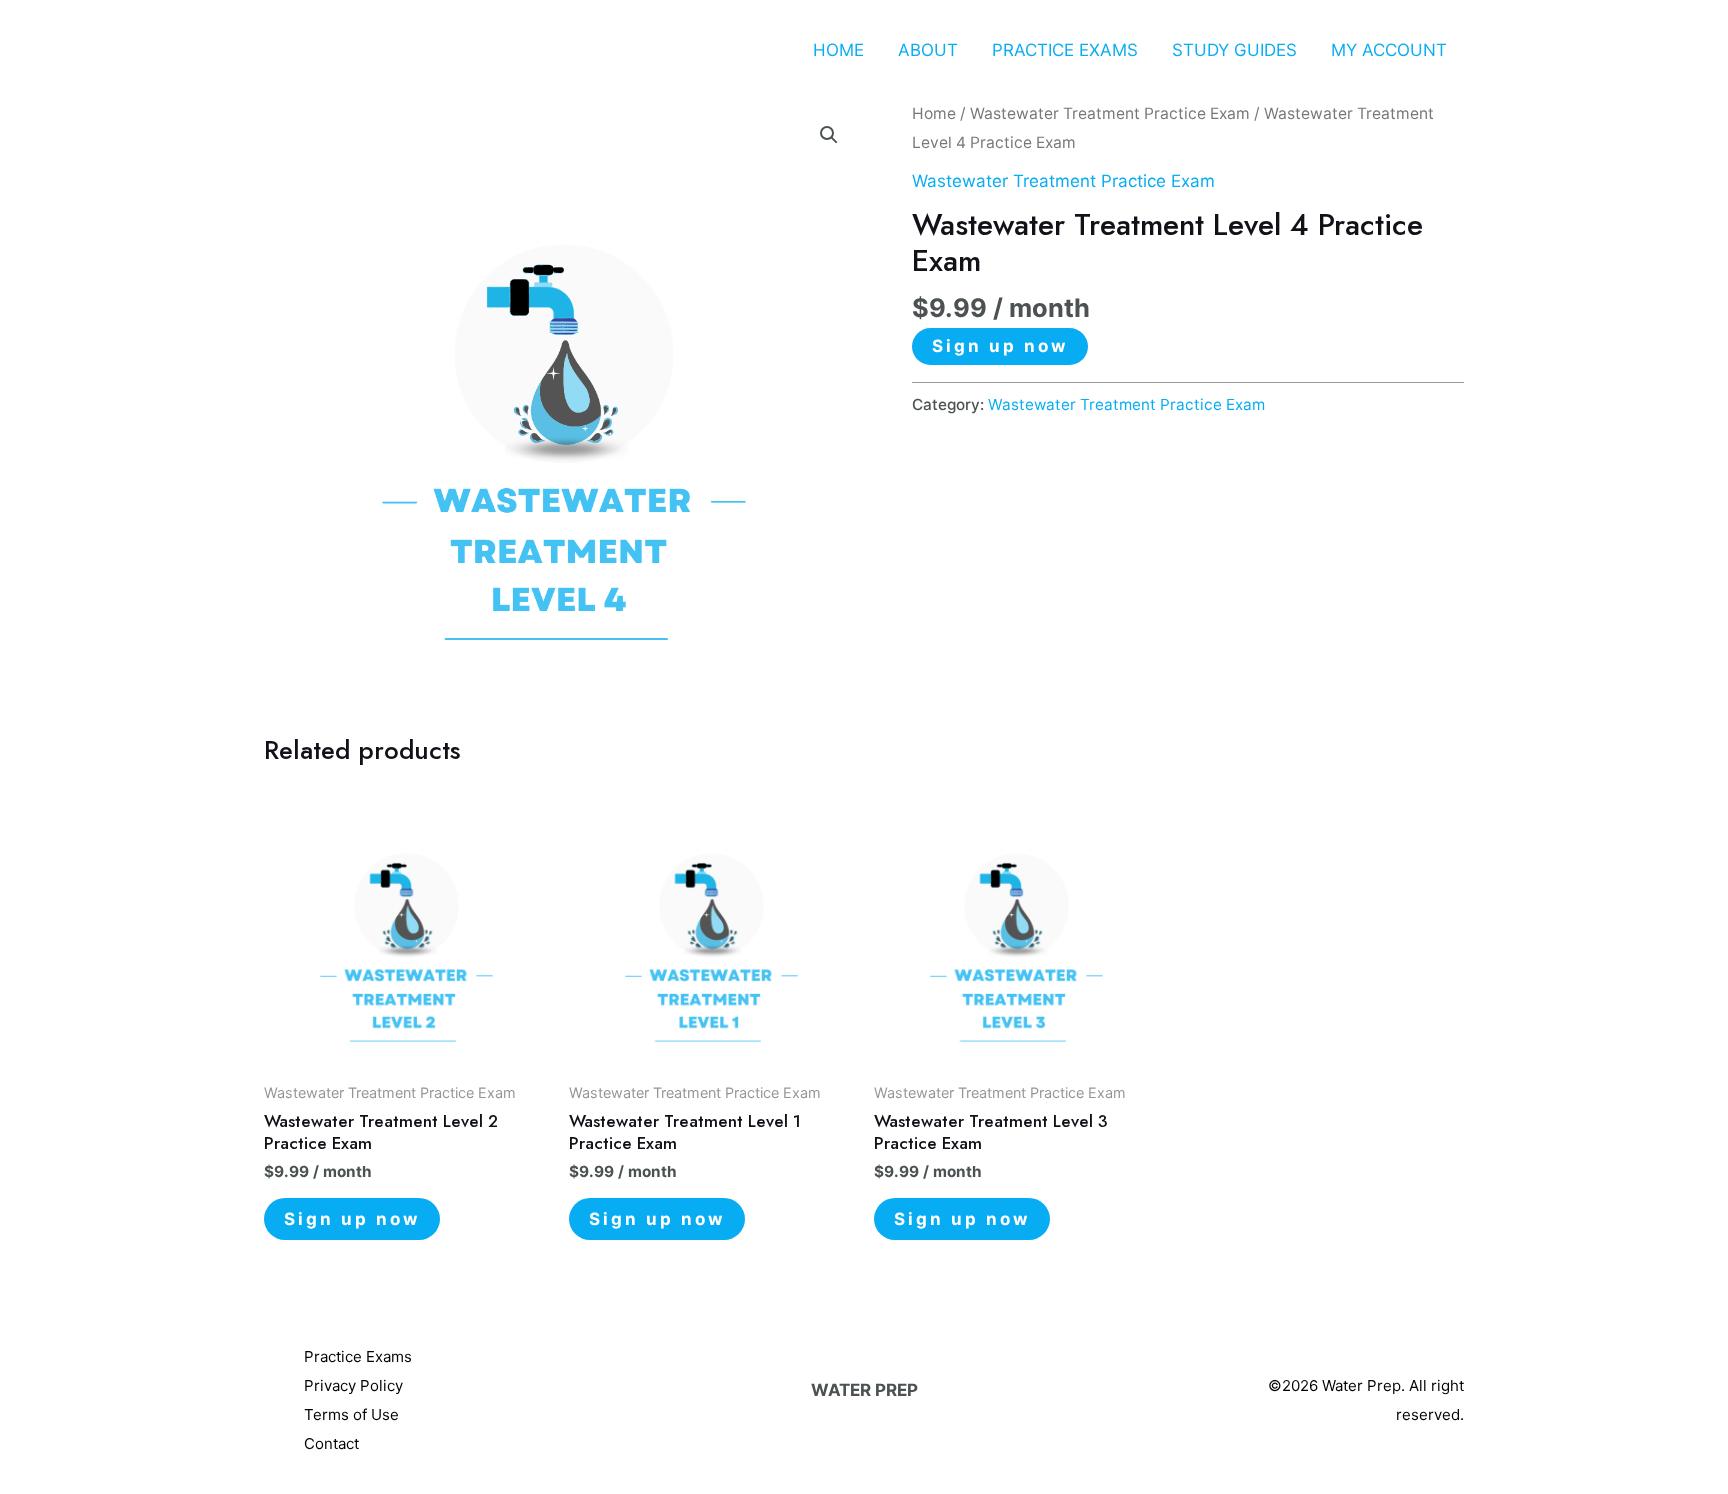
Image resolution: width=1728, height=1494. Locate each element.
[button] (829, 135)
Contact (331, 1443)
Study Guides (1234, 50)
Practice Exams (1065, 50)
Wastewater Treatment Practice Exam (1110, 113)
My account (1389, 50)
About (928, 50)
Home (838, 50)
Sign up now (1000, 346)
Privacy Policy (353, 1385)
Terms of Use (351, 1414)
